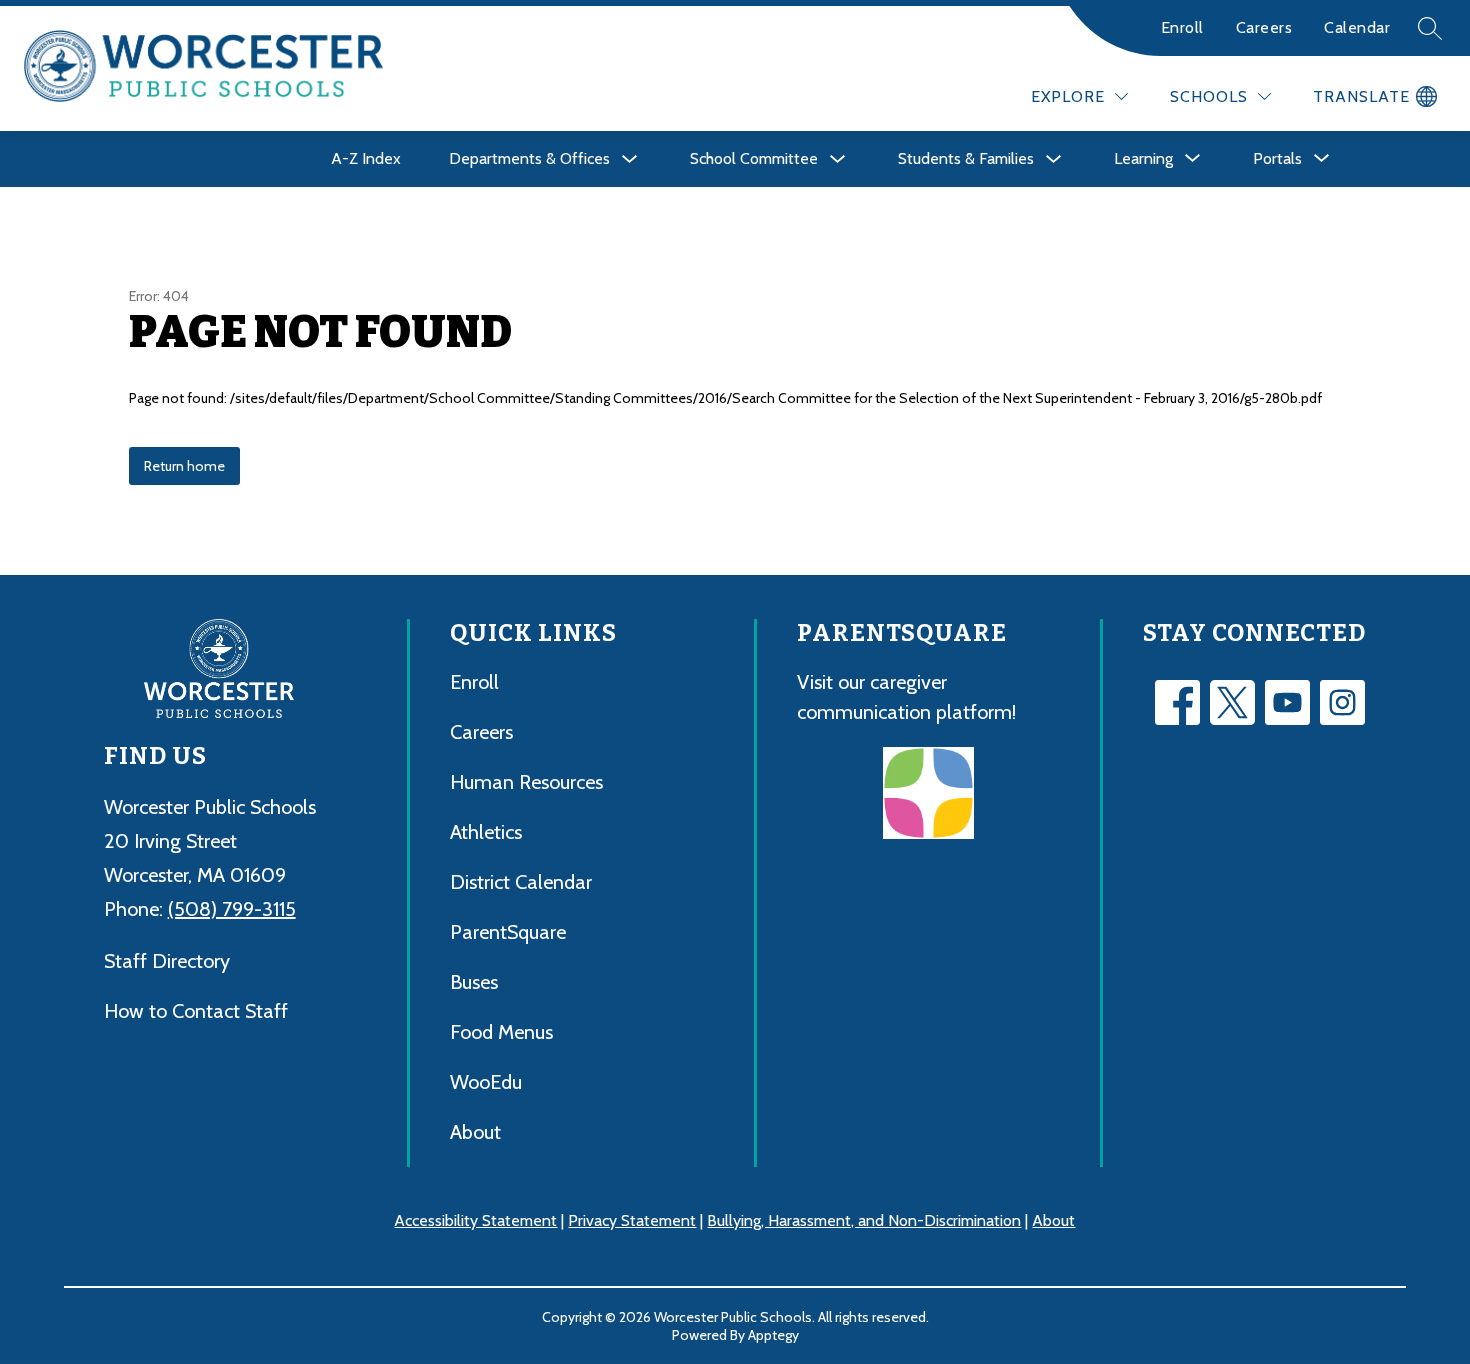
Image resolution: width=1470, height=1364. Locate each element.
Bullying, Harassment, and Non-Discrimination (864, 1220)
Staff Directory (167, 961)
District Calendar (521, 882)
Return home (184, 466)
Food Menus (501, 1032)
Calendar (1357, 27)
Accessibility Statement (475, 1220)
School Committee (754, 158)
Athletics (486, 832)
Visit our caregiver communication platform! (906, 697)
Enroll (1182, 27)
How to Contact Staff (196, 1011)
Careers (1264, 27)
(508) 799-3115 (232, 909)
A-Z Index (366, 158)
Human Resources (526, 782)
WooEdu (486, 1082)
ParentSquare (508, 932)
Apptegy (773, 1335)
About (475, 1132)
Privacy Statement (632, 1220)
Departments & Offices (529, 158)
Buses (474, 982)
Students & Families (966, 158)
